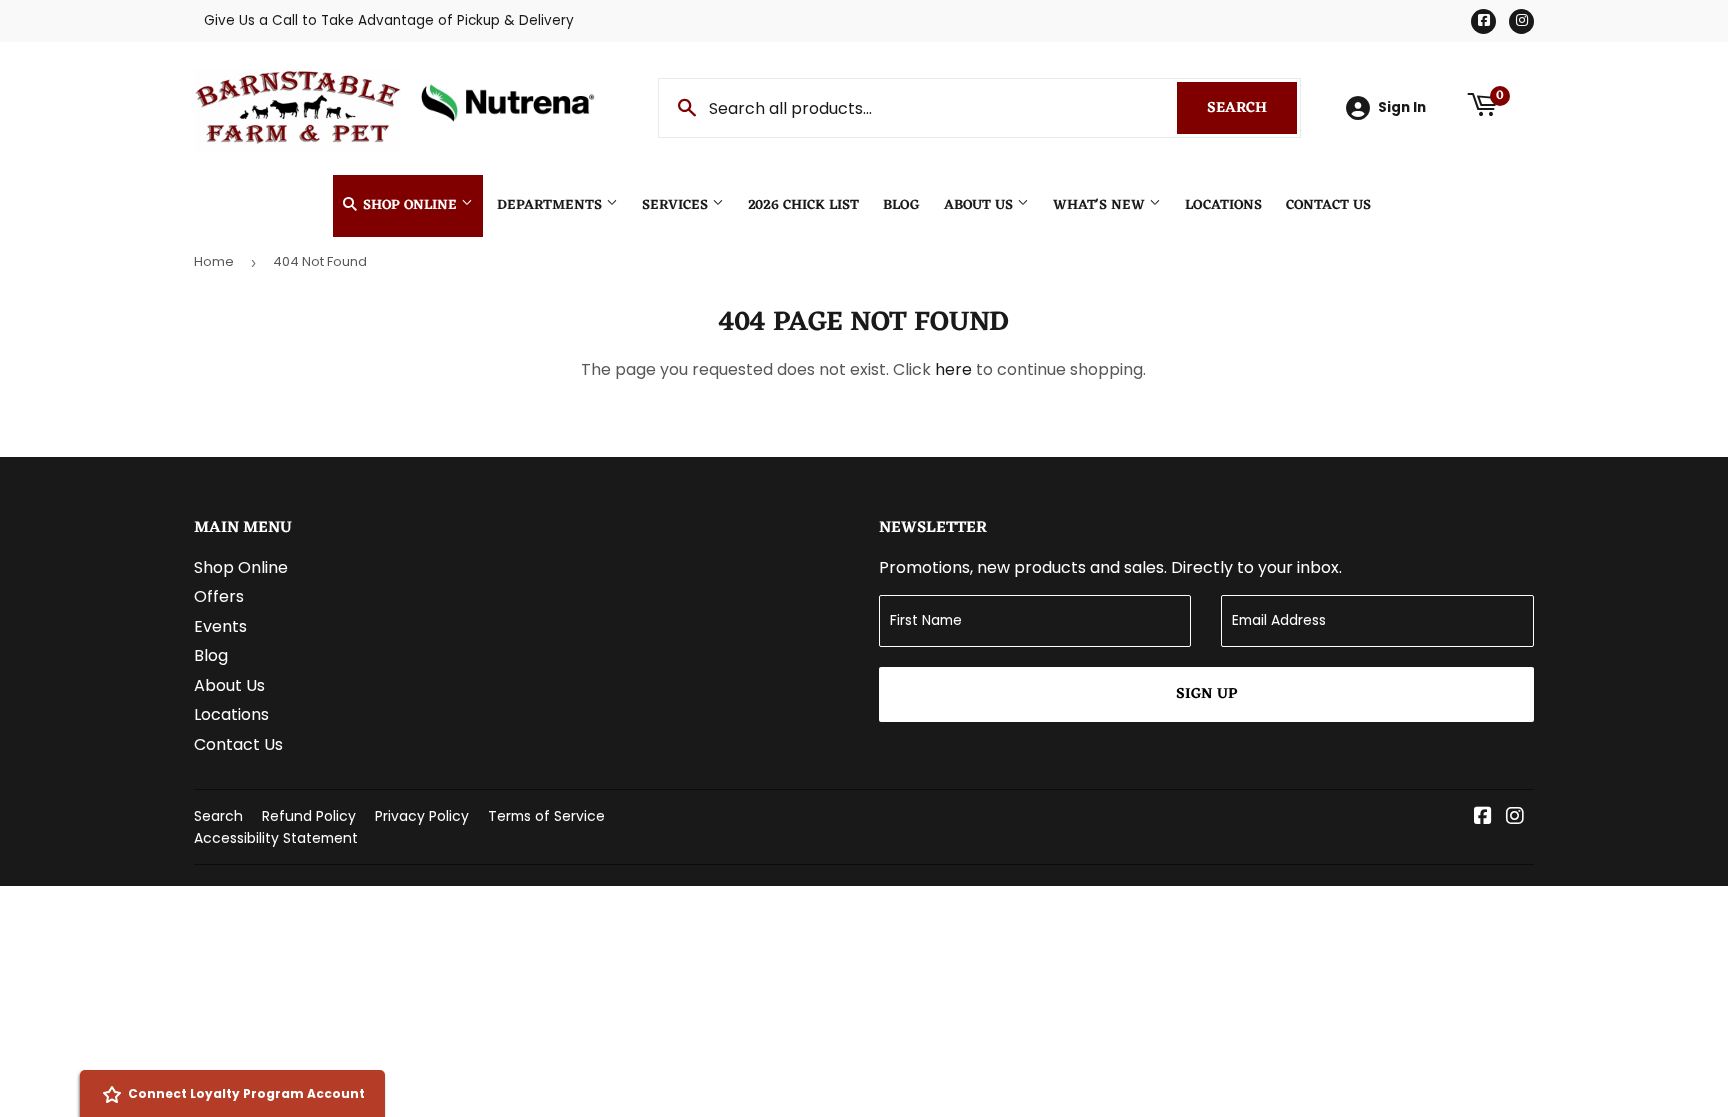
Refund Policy (309, 816)
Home (214, 261)
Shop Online (410, 205)
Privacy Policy (422, 816)
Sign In (1402, 107)
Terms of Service (546, 816)
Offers (219, 596)
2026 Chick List (803, 205)
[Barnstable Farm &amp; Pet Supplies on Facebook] (1483, 817)
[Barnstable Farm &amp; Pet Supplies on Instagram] (1515, 817)
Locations (1223, 205)
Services (677, 205)
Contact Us (1328, 205)
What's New (1101, 205)
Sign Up (1206, 694)
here (953, 369)
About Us (980, 205)
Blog (901, 205)
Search (1252, 108)
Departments (551, 205)
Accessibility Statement (276, 838)
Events (220, 626)
